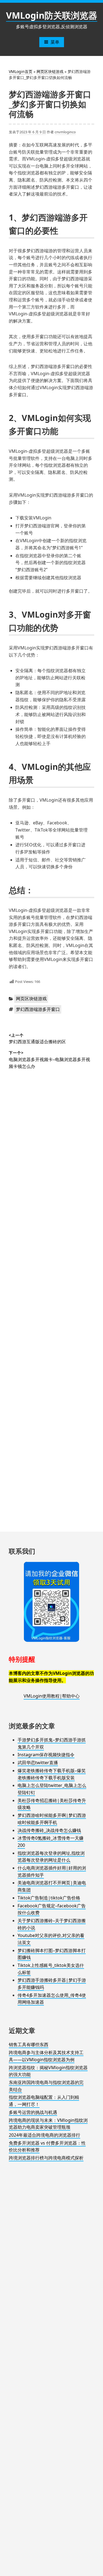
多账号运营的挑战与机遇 (33, 2112)
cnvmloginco (65, 132)
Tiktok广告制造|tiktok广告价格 (49, 1898)
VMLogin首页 (21, 71)
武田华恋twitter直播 (38, 1763)
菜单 (55, 42)
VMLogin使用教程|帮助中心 (52, 1696)
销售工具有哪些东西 (29, 2045)
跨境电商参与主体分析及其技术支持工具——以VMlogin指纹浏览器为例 (46, 2056)
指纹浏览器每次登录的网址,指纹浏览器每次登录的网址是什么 (51, 1857)
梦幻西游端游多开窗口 (38, 1009)
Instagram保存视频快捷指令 (46, 1755)
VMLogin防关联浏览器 (52, 15)
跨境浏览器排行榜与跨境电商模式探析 (46, 2158)
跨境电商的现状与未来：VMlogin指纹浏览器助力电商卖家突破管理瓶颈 (48, 2124)
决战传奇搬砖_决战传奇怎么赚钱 (49, 1830)
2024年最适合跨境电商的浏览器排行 (44, 2135)
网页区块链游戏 (50, 71)
